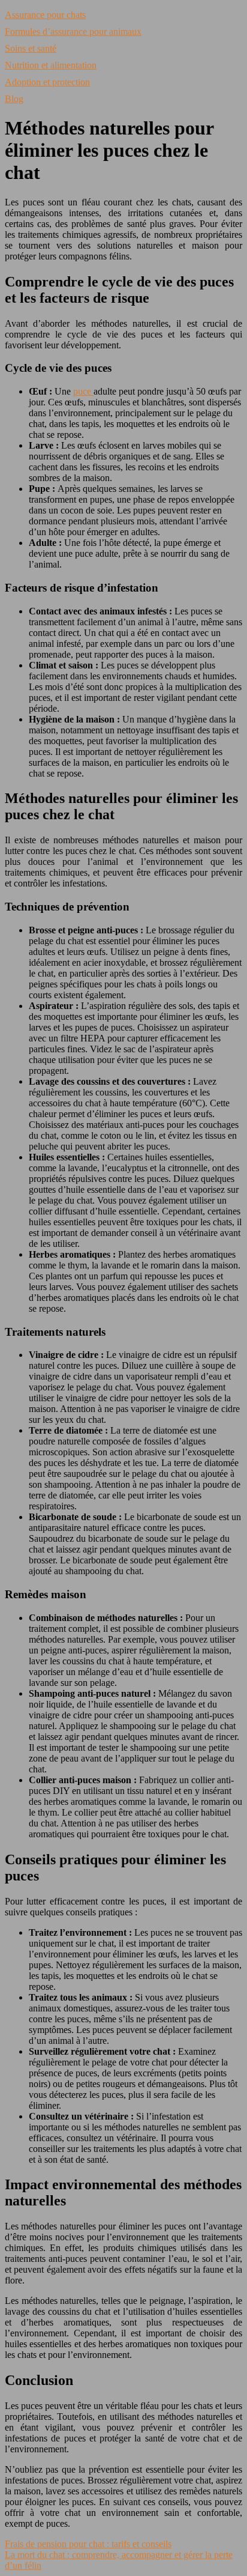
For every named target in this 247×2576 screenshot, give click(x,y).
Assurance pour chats (45, 15)
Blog (14, 99)
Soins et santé (31, 48)
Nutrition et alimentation (51, 65)
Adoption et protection (47, 82)
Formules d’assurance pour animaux (73, 32)
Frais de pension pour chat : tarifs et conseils (88, 2544)
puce (83, 391)
